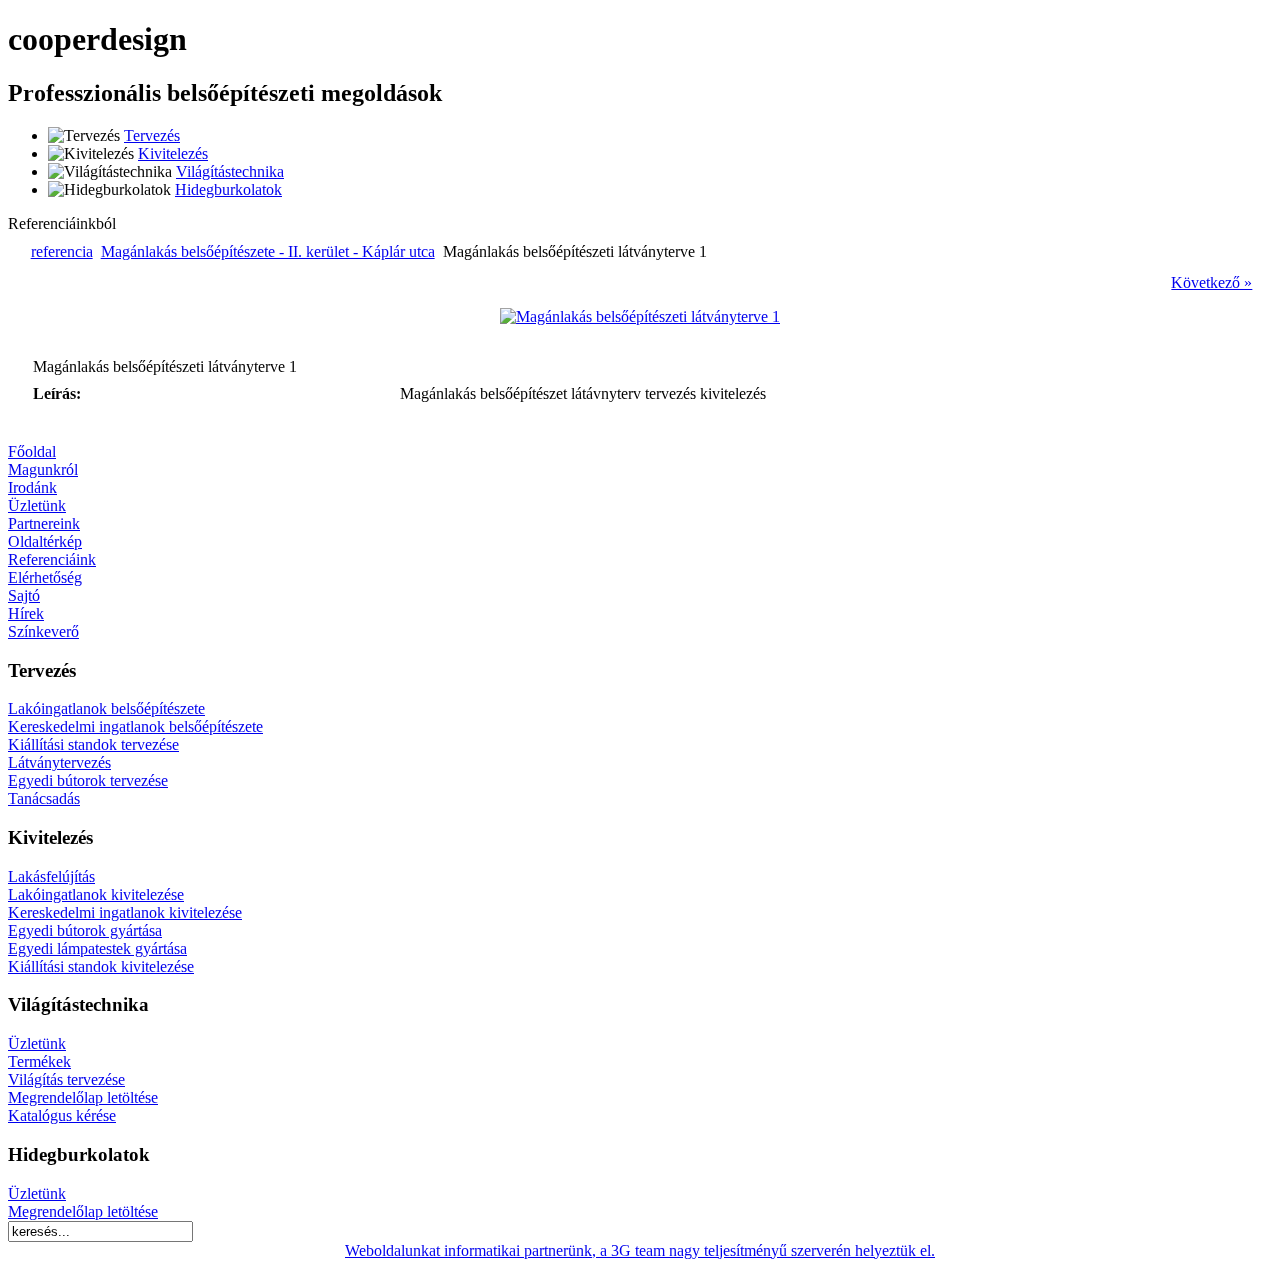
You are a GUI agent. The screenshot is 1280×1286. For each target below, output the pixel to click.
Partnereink (44, 523)
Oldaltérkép (45, 541)
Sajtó (24, 595)
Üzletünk (37, 505)
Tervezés (152, 135)
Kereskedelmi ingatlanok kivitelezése (125, 912)
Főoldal (32, 451)
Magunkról (43, 469)
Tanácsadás (44, 798)
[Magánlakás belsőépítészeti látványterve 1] (640, 316)
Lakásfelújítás (51, 876)
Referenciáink (52, 559)
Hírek (26, 613)
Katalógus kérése (62, 1115)
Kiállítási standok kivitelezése (101, 966)
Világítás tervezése (66, 1079)
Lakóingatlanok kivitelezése (96, 894)
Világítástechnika (230, 171)
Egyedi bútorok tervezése (88, 780)
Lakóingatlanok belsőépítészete (106, 708)
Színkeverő (43, 631)
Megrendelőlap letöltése (83, 1097)
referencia (62, 251)
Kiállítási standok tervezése (93, 744)
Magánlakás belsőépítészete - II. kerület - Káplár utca (268, 251)
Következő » (1211, 282)
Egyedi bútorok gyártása (85, 930)
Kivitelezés (173, 153)
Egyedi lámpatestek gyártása (97, 948)
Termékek (39, 1061)
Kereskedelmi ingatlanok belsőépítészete (135, 726)
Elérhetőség (45, 577)
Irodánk (32, 487)
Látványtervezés (59, 762)
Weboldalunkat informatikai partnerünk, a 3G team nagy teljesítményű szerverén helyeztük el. (640, 1250)
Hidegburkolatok (228, 189)
